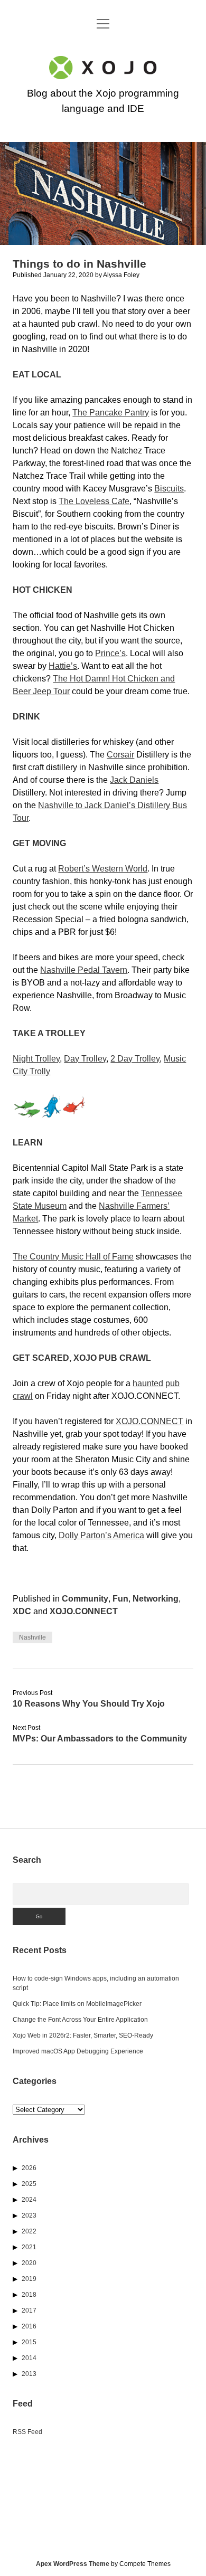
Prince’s (110, 653)
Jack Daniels (134, 780)
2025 (29, 2184)
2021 (29, 2247)
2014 (29, 2358)
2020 (29, 2263)
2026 (29, 2168)
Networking (156, 1599)
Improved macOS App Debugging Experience (78, 2051)
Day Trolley (85, 1059)
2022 (29, 2231)
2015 (29, 2342)
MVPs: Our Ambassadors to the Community (100, 1739)
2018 (29, 2295)
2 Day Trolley (135, 1059)
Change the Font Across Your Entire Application (80, 2020)
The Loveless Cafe (94, 501)
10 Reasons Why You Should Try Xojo (89, 1704)
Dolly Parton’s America (101, 1535)
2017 (29, 2310)
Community (85, 1599)
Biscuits (169, 489)
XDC (22, 1611)
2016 (29, 2326)
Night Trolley (36, 1059)
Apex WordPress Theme (73, 2564)
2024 (29, 2200)
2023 (29, 2215)
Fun (120, 1599)
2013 (29, 2374)
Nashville (32, 1637)
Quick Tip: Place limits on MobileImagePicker (77, 2004)
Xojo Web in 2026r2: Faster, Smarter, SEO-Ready (83, 2035)
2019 (29, 2279)
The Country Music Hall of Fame (73, 1257)
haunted (148, 1383)
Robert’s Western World (103, 869)
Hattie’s (63, 666)
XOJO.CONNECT (149, 1421)
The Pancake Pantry (111, 413)
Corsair (120, 755)
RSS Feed (27, 2432)
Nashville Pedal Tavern (84, 970)
